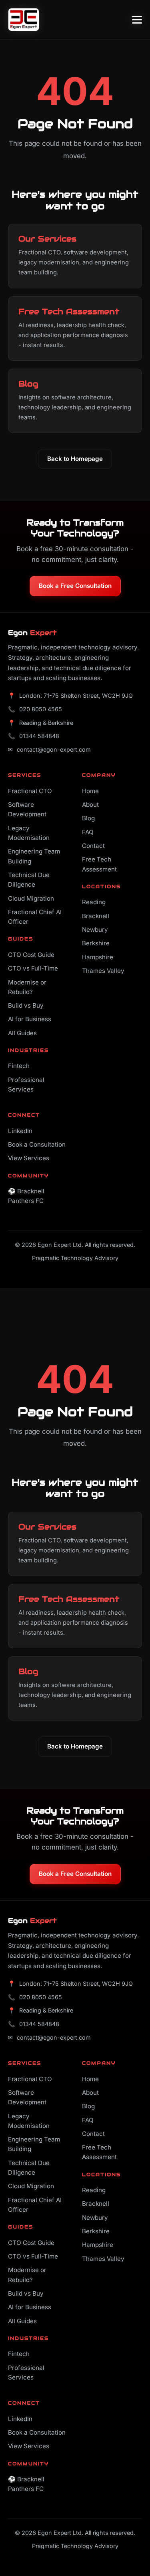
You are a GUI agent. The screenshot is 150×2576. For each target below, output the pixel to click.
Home (90, 791)
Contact (93, 846)
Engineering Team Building (34, 856)
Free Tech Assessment (99, 864)
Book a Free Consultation (75, 586)
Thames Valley (103, 971)
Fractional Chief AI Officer (35, 917)
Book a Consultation (37, 1144)
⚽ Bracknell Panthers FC (26, 1196)
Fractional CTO (30, 791)
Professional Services (26, 1085)
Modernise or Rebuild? (27, 987)
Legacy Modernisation (29, 833)
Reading (94, 902)
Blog (88, 818)
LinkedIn (20, 1131)
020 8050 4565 (41, 709)
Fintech (19, 1066)
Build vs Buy (26, 1005)
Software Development (27, 809)
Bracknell (96, 916)
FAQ (88, 832)
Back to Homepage (75, 459)
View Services (29, 1158)
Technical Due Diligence (29, 880)
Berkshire (96, 943)
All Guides (22, 1033)
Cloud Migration (31, 898)
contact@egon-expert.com (54, 749)
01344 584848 (39, 736)
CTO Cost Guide (31, 955)
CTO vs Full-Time (33, 968)
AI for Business (30, 1019)
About (90, 805)
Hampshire (98, 957)
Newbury (95, 930)
